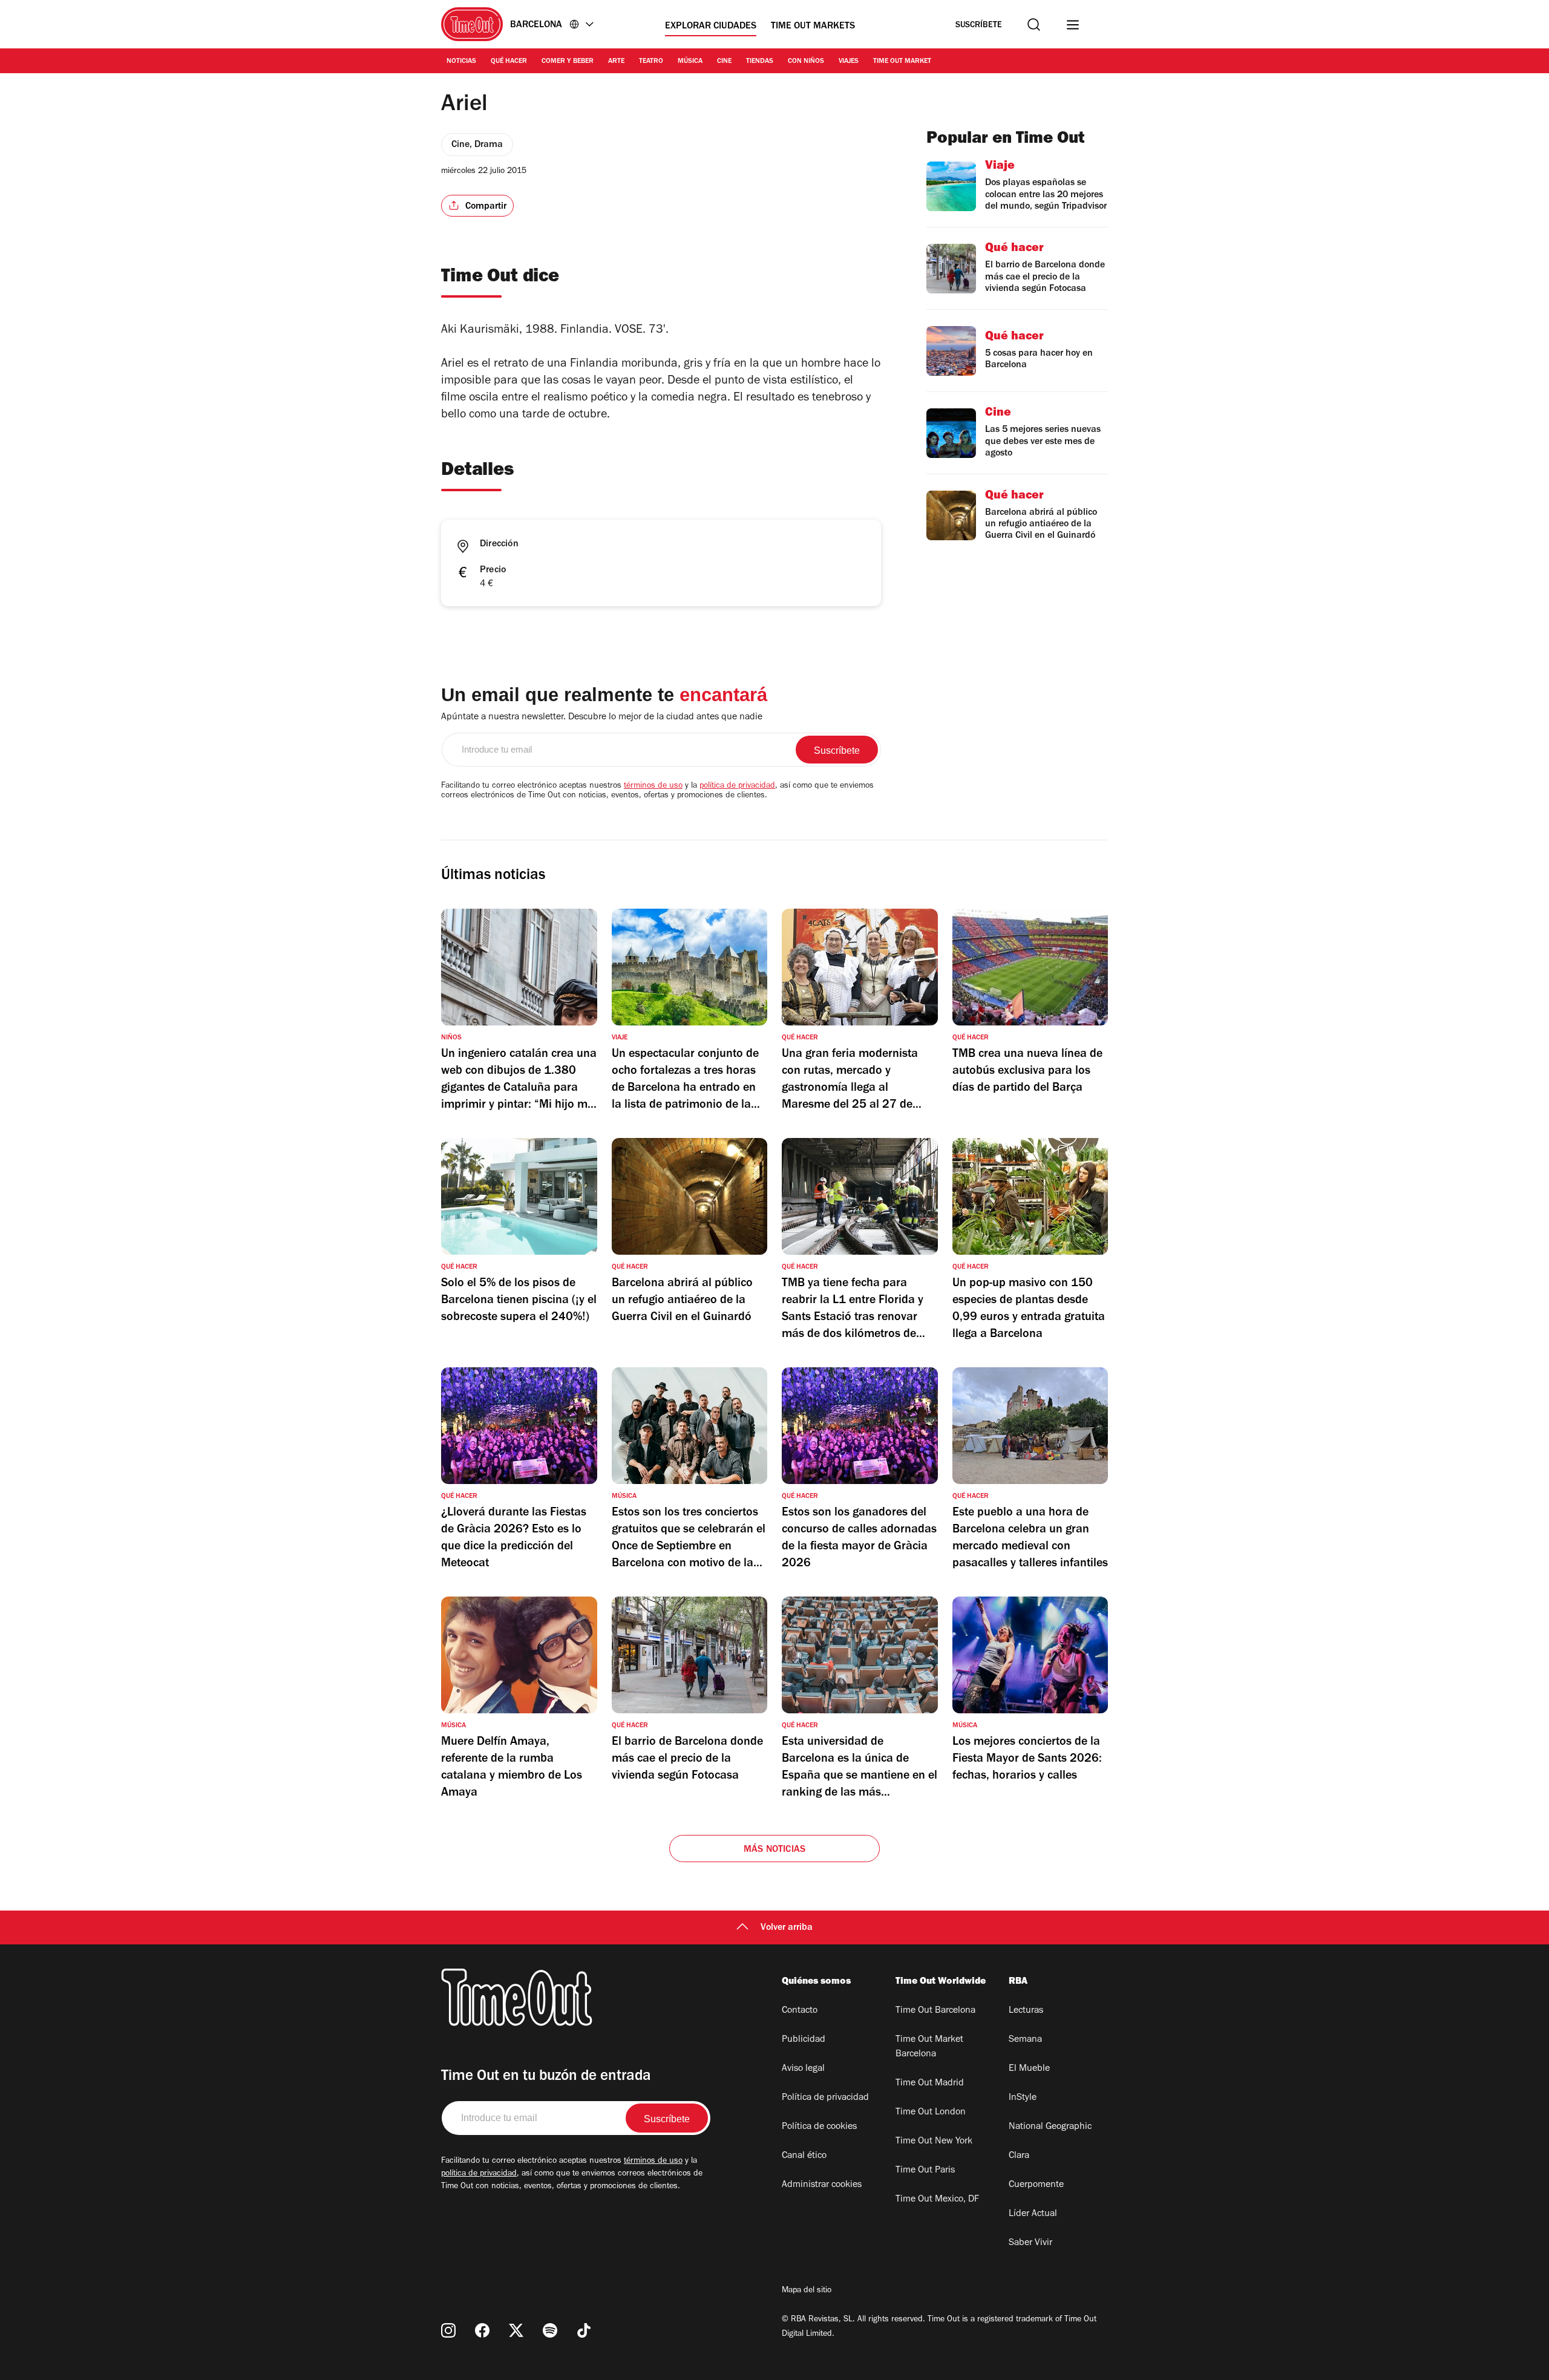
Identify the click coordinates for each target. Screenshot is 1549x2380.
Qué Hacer (509, 62)
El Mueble (1029, 2069)
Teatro (651, 62)
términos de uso (653, 786)
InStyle (1023, 2098)
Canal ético (804, 2156)
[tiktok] (584, 2330)
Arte (616, 62)
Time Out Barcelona (935, 2011)
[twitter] (516, 2330)
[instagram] (448, 2330)
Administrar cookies (822, 2185)
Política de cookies (819, 2127)
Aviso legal (803, 2069)
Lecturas (1026, 2011)
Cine (724, 62)
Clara (1019, 2156)
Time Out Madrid (930, 2084)
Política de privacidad (825, 2098)
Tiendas (760, 62)
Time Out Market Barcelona (929, 2047)
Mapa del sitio (807, 2291)
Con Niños (806, 62)
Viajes (849, 62)
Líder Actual (1033, 2214)
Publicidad (804, 2040)
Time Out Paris (925, 2171)
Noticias (461, 62)
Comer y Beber (568, 62)
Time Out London (931, 2113)
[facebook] (482, 2330)
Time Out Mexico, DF (937, 2200)
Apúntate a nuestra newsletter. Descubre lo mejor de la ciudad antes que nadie (602, 718)
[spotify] (550, 2330)
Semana (1025, 2040)
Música (690, 62)
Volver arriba (787, 1928)
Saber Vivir (1030, 2243)
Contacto (800, 2011)
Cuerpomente (1036, 2185)
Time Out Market (902, 62)
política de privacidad (737, 786)
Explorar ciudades (711, 27)
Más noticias (774, 1850)
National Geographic (1050, 2127)
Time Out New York (934, 2142)
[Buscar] (1034, 25)
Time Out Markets (813, 27)
